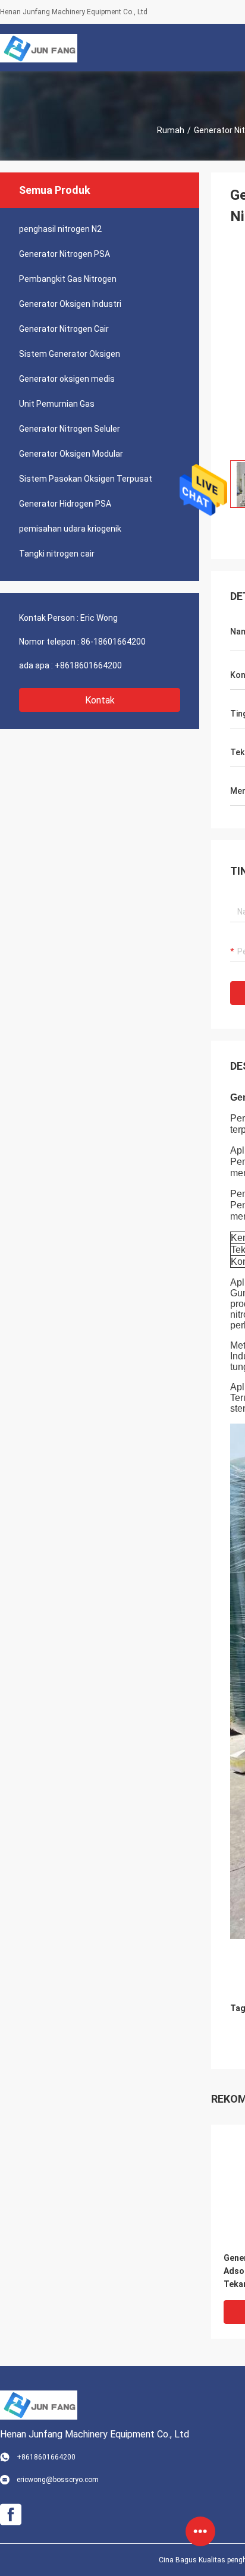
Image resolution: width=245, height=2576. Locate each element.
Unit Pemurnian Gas (57, 404)
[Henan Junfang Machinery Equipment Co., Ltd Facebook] (11, 2515)
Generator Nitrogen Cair (64, 329)
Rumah (171, 130)
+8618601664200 (88, 665)
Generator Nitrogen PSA (65, 254)
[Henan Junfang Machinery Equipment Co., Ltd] (39, 48)
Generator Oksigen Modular (71, 454)
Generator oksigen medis (67, 379)
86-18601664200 (113, 642)
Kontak (100, 700)
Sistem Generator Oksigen (70, 354)
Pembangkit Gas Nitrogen (68, 279)
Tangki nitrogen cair (57, 554)
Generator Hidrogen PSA (65, 504)
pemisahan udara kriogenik (70, 529)
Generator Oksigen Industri (70, 304)
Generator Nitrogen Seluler (70, 429)
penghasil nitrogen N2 (60, 229)
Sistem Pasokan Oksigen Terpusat (86, 479)
